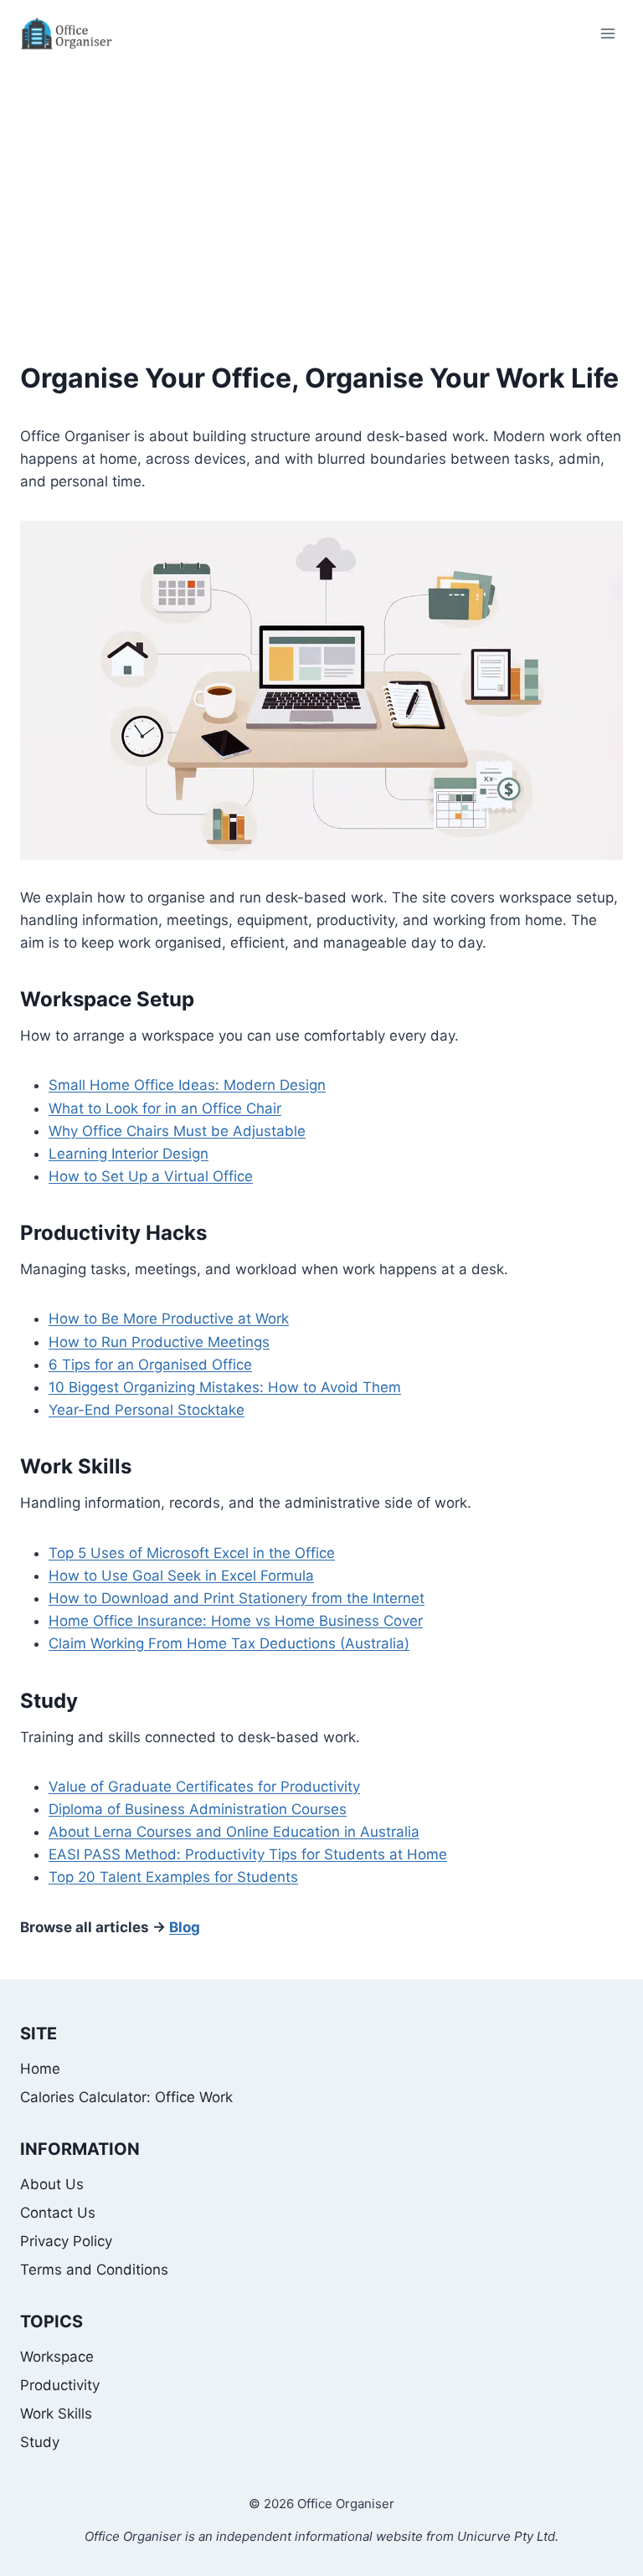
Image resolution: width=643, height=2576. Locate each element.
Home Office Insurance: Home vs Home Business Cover (236, 1621)
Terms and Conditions (94, 2270)
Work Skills (76, 1466)
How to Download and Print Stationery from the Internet (237, 1598)
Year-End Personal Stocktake (147, 1410)
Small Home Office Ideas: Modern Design (187, 1085)
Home (40, 2069)
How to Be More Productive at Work (169, 1319)
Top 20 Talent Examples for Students (173, 1877)
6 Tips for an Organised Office (150, 1365)
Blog (185, 1927)
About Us (52, 2184)
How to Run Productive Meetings (159, 1342)
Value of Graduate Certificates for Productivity (204, 1787)
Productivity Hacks (113, 1233)
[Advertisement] (321, 193)
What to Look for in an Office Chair (165, 1108)
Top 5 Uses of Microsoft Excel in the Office (192, 1553)
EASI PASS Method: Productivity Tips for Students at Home (248, 1854)
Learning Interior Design (129, 1154)
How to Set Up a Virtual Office (151, 1176)
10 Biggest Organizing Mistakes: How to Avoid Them (225, 1387)
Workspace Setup (107, 999)
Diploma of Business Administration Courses (198, 1809)
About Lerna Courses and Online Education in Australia (234, 1832)
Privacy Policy (66, 2241)
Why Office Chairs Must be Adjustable (177, 1131)
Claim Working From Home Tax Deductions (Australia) (229, 1643)
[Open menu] (607, 33)
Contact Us (58, 2213)
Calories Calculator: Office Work (126, 2097)
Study (49, 1701)
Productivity (60, 2385)
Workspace (57, 2357)
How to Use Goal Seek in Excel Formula (181, 1576)
